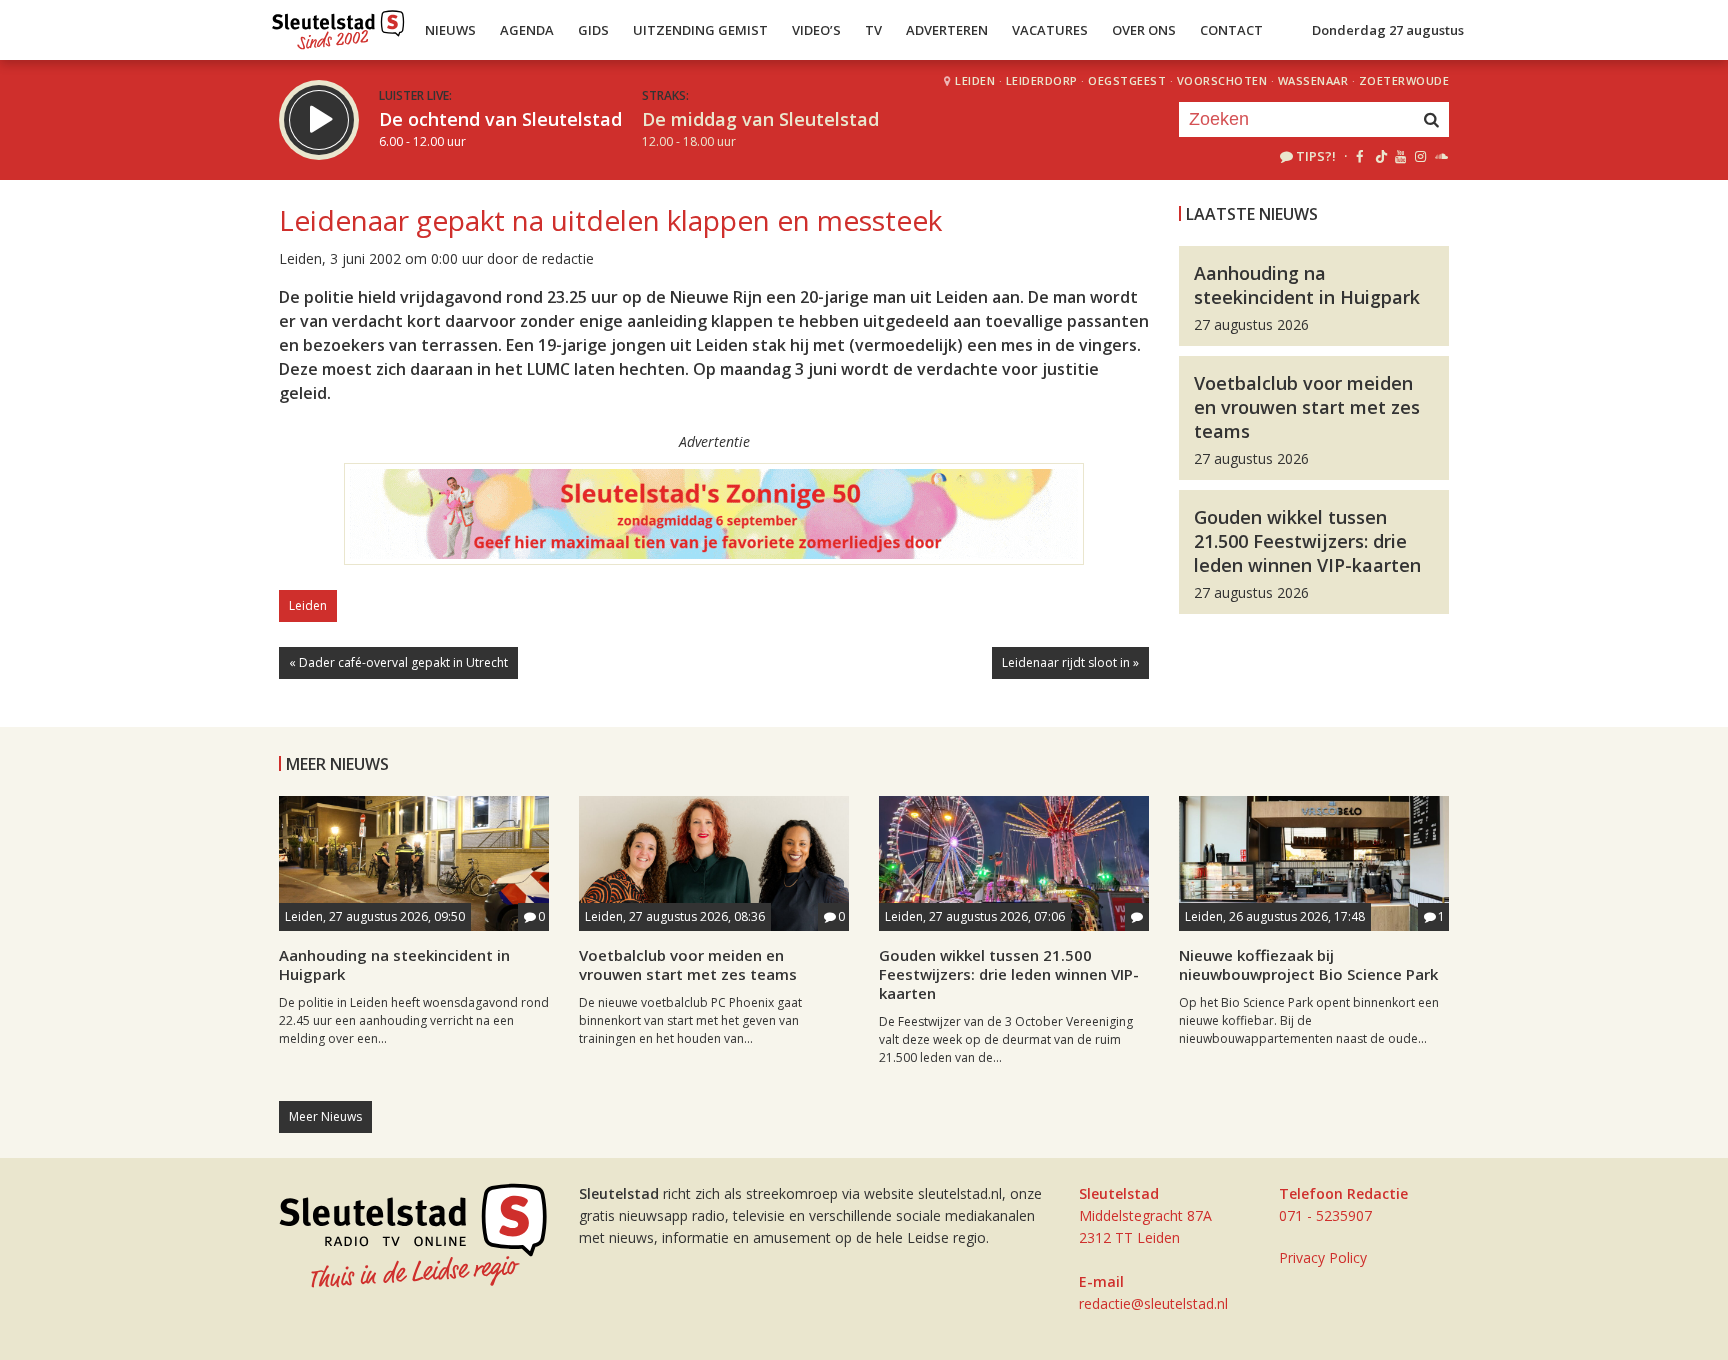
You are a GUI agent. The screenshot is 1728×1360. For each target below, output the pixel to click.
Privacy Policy (1323, 1257)
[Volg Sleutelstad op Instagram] (1420, 156)
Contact (1231, 30)
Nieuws (450, 30)
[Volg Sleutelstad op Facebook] (1359, 156)
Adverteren (947, 30)
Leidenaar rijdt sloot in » (1070, 662)
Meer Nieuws (325, 1116)
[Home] (338, 25)
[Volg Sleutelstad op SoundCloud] (1440, 156)
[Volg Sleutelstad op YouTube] (1399, 156)
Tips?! (1316, 156)
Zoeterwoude (1404, 80)
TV (873, 30)
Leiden (975, 80)
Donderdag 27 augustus (1388, 30)
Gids (593, 30)
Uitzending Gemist (700, 30)
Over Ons (1144, 30)
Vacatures (1050, 30)
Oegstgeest (1127, 80)
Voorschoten (1222, 80)
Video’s (816, 30)
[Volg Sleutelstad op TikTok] (1379, 156)
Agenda (527, 30)
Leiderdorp (1042, 80)
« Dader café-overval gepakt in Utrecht (398, 662)
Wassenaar (1313, 80)
